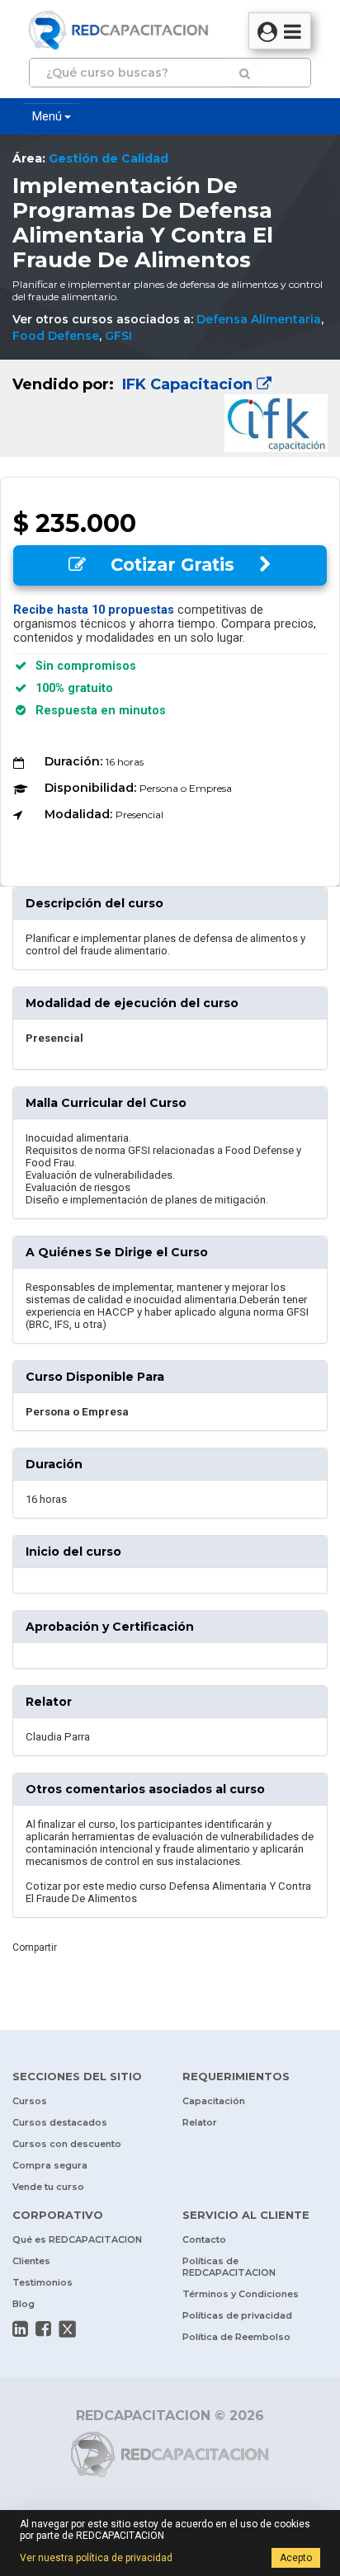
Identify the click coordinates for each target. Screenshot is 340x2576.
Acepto (296, 2558)
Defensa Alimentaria (259, 319)
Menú (48, 116)
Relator (200, 2122)
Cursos (30, 2101)
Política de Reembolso (236, 2337)
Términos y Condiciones (241, 2294)
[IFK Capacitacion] (170, 408)
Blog (24, 2304)
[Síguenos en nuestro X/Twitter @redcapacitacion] (68, 2329)
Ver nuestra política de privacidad (96, 2558)
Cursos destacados (60, 2122)
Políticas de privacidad (237, 2315)
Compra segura (50, 2165)
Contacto (204, 2239)
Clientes (31, 2261)
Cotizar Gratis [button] (172, 565)
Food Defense (56, 336)
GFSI (118, 336)
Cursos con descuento (67, 2144)
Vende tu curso (48, 2187)
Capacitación (214, 2101)
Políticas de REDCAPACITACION (229, 2267)
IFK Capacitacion (187, 384)
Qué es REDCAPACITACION (77, 2239)
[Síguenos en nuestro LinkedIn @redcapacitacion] (20, 2329)
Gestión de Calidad (109, 158)
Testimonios (42, 2282)
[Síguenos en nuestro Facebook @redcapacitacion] (43, 2329)
